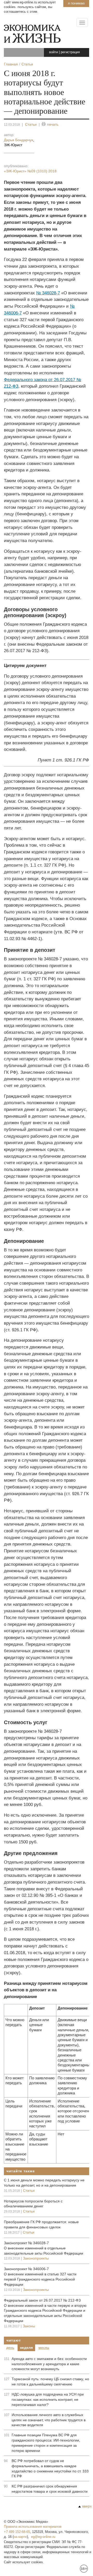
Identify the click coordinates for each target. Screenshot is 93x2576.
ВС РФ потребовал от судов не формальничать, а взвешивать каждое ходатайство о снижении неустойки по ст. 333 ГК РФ (50, 2469)
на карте (20, 2537)
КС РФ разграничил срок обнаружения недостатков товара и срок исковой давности (50, 2489)
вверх (87, 2506)
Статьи (31, 124)
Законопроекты (36, 2258)
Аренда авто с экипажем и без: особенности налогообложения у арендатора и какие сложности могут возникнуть (49, 2364)
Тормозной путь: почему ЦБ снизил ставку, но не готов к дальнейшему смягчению (50, 2382)
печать (53, 124)
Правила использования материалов (33, 2527)
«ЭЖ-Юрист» (30, 171)
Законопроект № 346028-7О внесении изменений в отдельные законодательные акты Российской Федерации (44, 2248)
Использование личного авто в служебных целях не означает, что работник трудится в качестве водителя (49, 2420)
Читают (14, 2340)
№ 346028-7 (48, 293)
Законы (29, 2326)
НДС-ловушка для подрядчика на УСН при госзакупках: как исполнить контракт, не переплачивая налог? (48, 2399)
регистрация (70, 52)
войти (53, 52)
